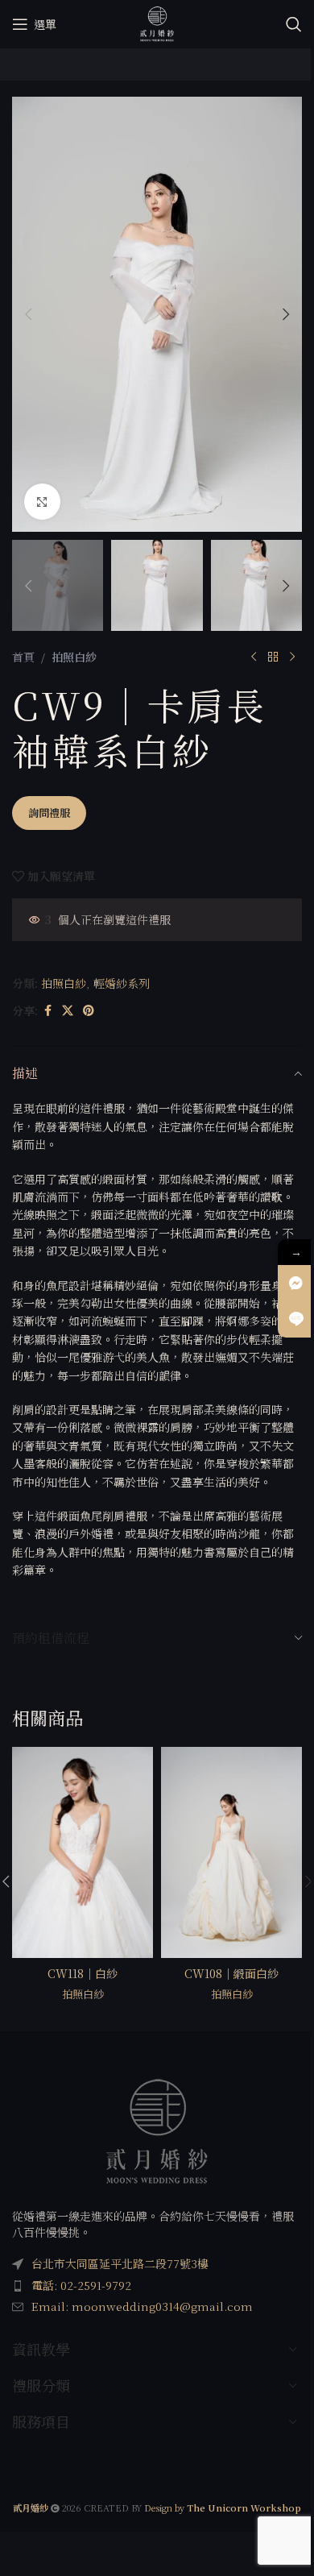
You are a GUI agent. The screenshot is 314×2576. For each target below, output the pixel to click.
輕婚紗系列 (122, 983)
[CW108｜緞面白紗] (231, 1853)
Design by (223, 2508)
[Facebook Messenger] (296, 1283)
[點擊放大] (42, 502)
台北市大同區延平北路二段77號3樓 (120, 2263)
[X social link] (68, 1010)
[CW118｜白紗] (83, 1853)
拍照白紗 (74, 657)
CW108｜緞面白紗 (231, 1973)
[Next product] (292, 657)
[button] (28, 314)
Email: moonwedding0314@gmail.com (142, 2307)
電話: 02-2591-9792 (81, 2285)
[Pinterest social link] (89, 1010)
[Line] (296, 1319)
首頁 (23, 657)
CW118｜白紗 (83, 1973)
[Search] (294, 24)
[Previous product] (254, 657)
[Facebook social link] (48, 1010)
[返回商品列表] (273, 657)
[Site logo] (157, 23)
